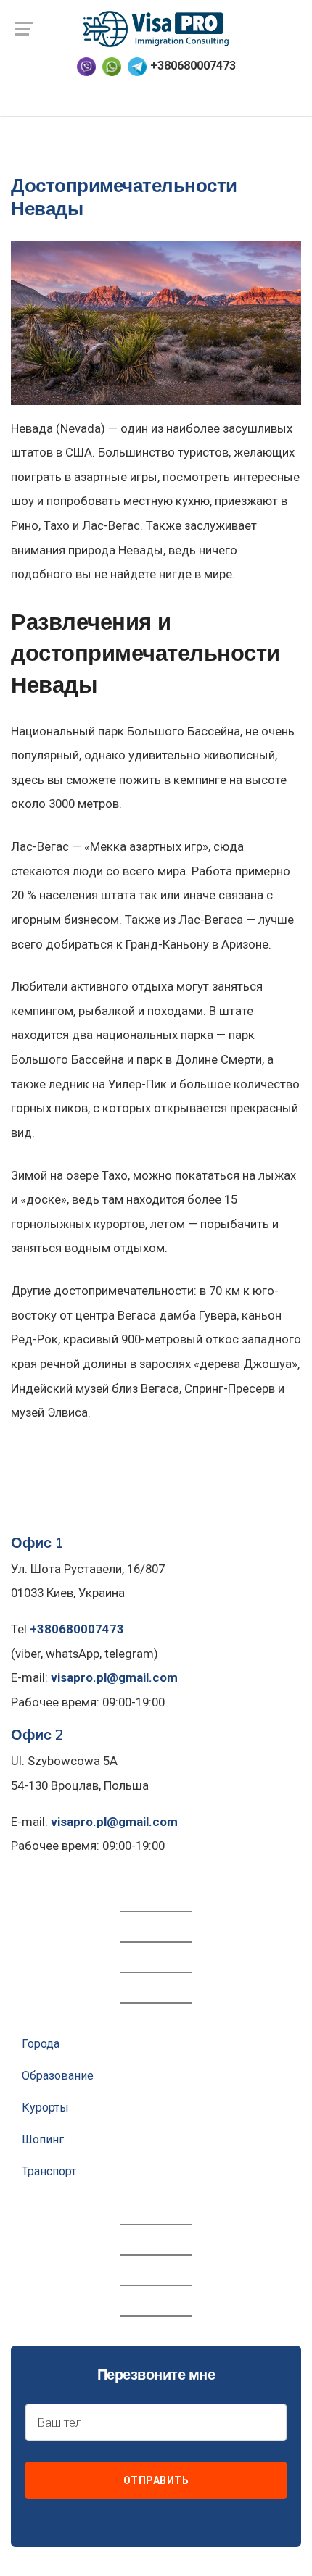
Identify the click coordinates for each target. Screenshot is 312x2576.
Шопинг (43, 2139)
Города (41, 2044)
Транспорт (49, 2171)
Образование (58, 2076)
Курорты (45, 2108)
